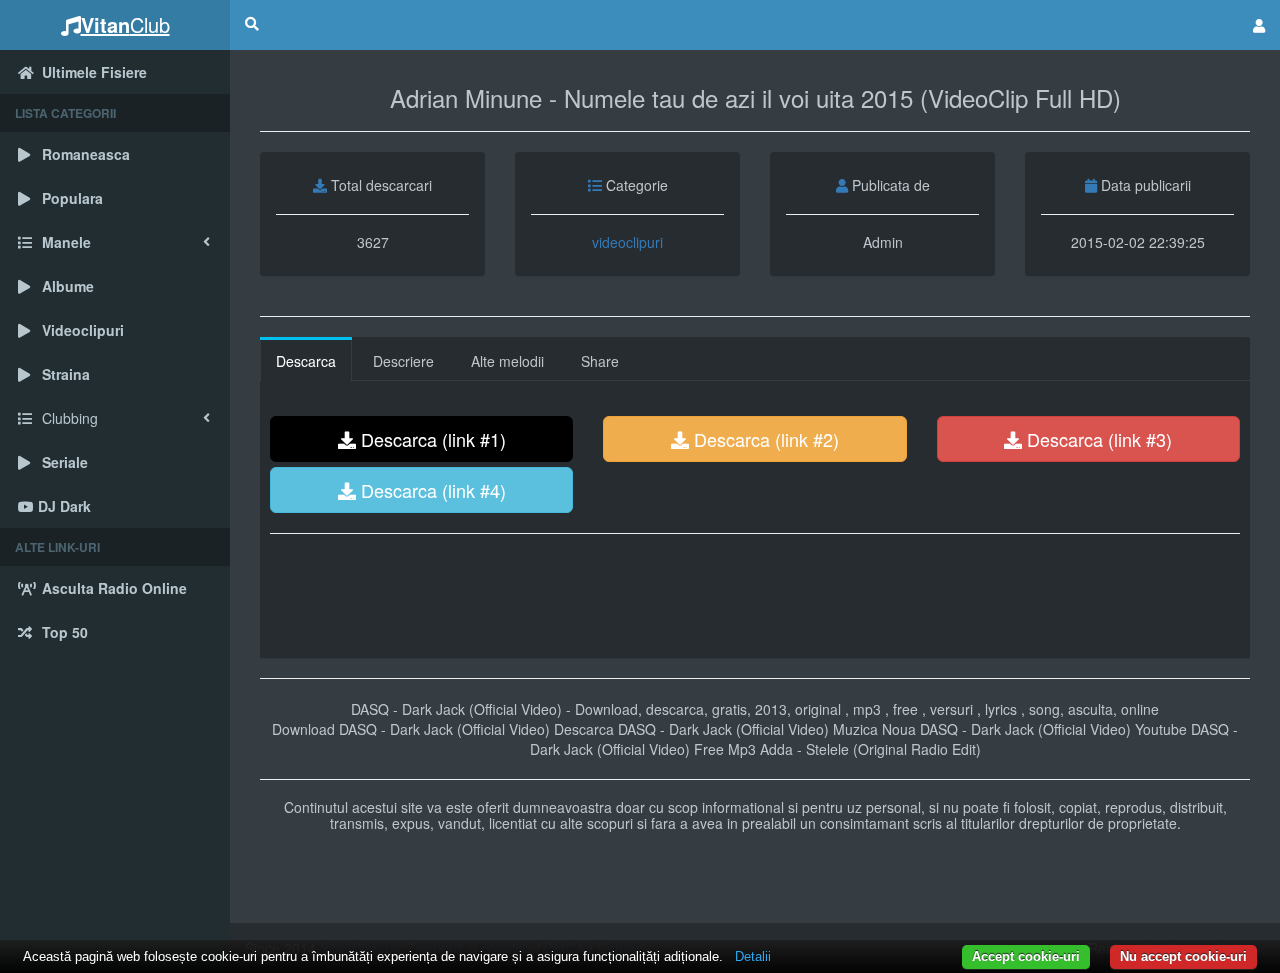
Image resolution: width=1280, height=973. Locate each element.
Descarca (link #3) (1097, 439)
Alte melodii (507, 361)
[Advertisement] (755, 599)
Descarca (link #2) (764, 439)
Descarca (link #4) (431, 490)
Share (600, 361)
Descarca (306, 361)
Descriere (403, 361)
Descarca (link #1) (431, 439)
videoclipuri (627, 242)
